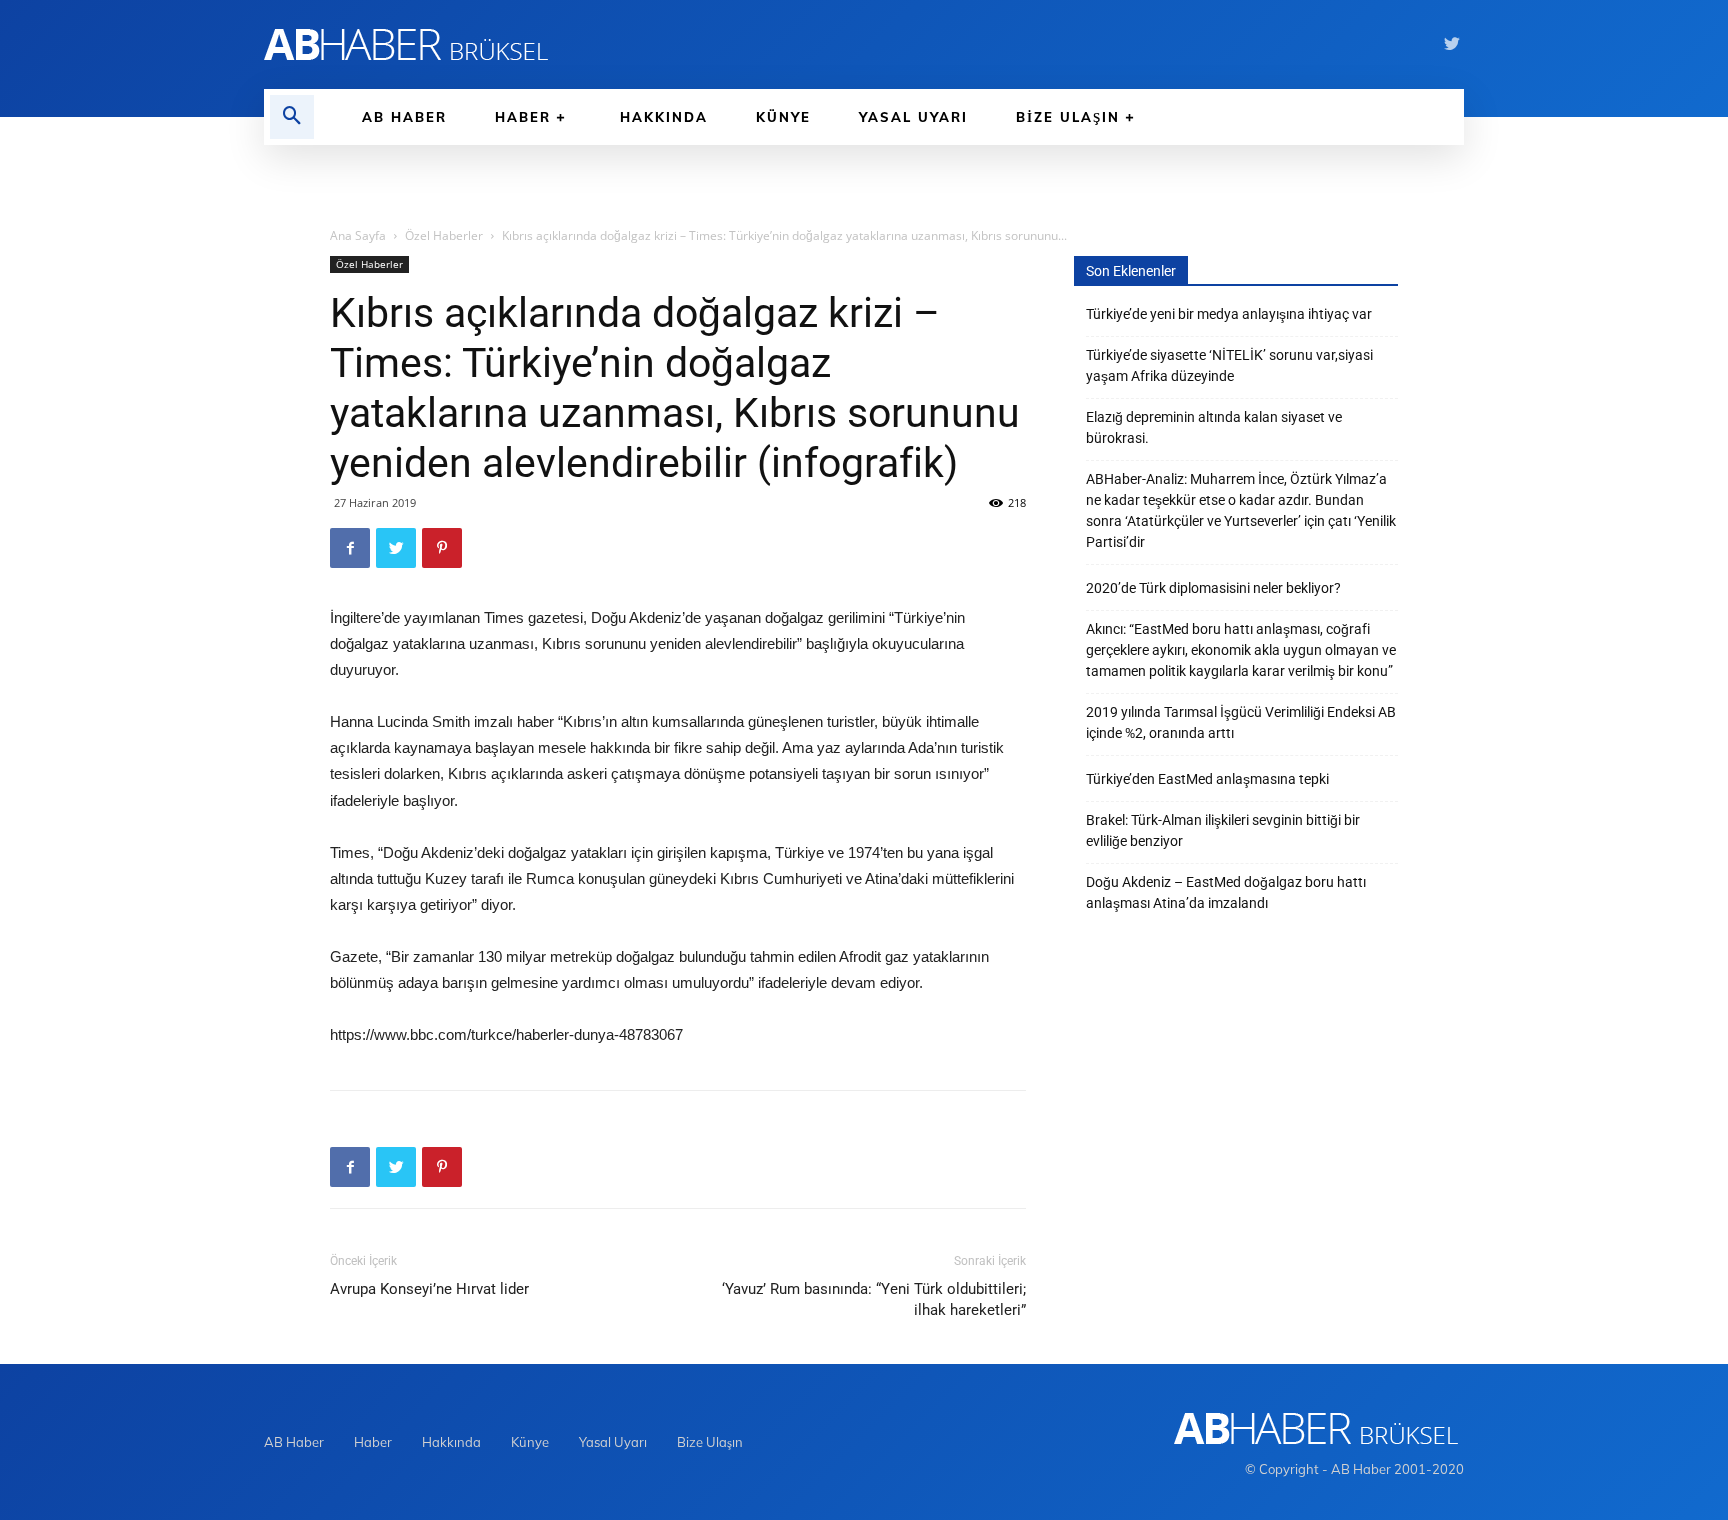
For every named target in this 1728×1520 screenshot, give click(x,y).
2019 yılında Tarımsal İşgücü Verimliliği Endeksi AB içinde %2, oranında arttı (1241, 722)
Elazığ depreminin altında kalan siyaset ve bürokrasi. (1214, 427)
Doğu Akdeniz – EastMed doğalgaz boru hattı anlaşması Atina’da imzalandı (1226, 892)
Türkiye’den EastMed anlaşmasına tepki (1207, 779)
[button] (292, 117)
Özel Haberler (444, 235)
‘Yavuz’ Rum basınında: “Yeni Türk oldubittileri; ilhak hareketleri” (874, 1299)
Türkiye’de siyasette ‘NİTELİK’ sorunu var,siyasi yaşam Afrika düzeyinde (1229, 365)
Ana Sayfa (358, 235)
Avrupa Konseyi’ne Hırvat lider (429, 1289)
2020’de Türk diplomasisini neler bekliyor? (1213, 588)
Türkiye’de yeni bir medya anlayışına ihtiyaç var (1229, 314)
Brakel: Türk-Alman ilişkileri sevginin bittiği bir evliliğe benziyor (1223, 830)
